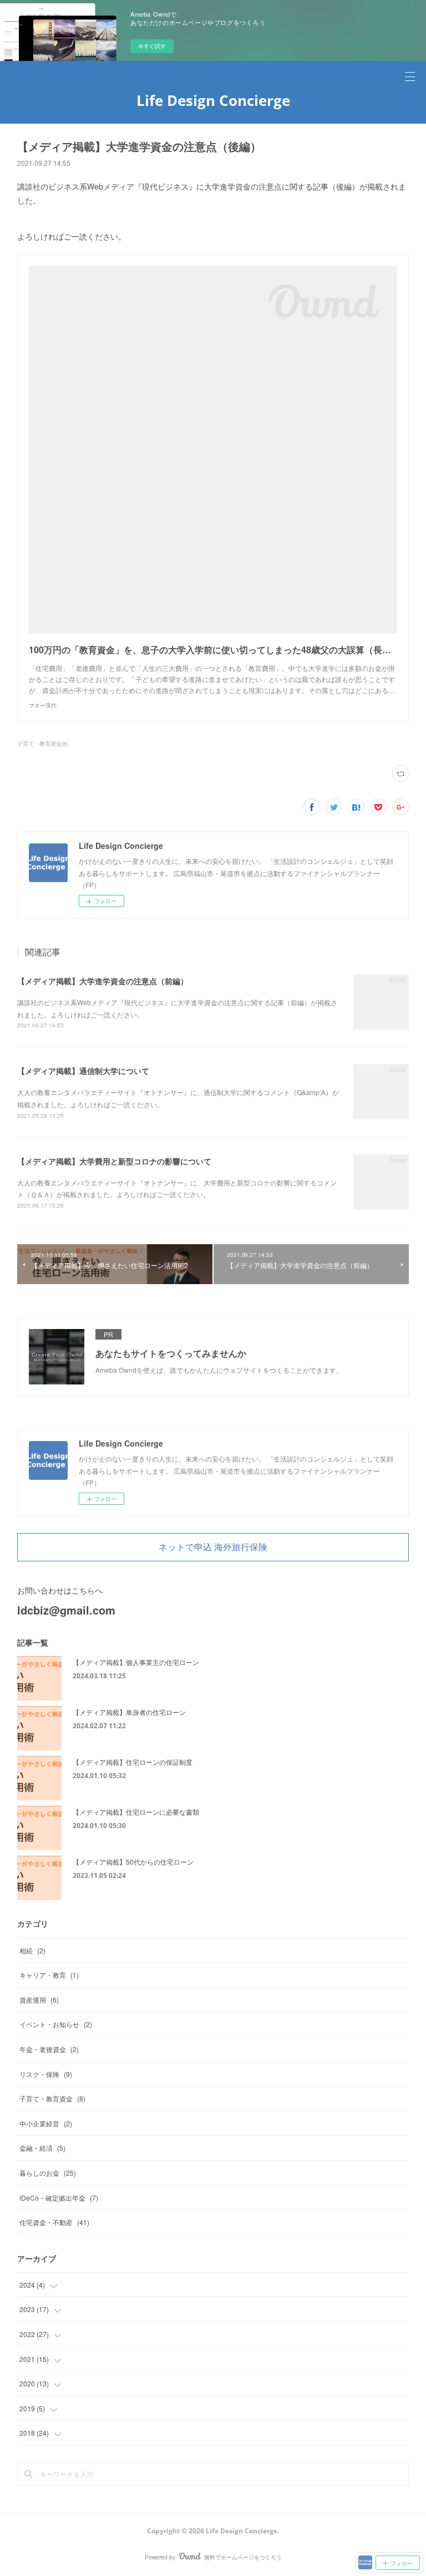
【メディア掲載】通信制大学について (83, 1071)
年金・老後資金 (49, 2049)
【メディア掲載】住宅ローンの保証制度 (133, 1762)
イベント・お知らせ (56, 2024)
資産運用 (39, 2000)
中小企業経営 (46, 2123)
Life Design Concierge (213, 100)
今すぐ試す (152, 46)
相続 (32, 1950)
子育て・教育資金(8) (43, 744)
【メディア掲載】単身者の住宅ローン (129, 1712)
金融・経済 (42, 2148)
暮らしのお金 (48, 2173)
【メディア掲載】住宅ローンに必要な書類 (136, 1812)
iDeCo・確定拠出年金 (59, 2198)
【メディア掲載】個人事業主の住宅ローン (136, 1662)
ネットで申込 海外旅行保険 (213, 1547)
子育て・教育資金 (52, 2098)
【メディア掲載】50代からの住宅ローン (133, 1862)
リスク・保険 (46, 2074)
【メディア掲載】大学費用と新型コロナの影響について (114, 1161)
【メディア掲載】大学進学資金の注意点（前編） (103, 981)
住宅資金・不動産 (54, 2222)
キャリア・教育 (49, 1975)
